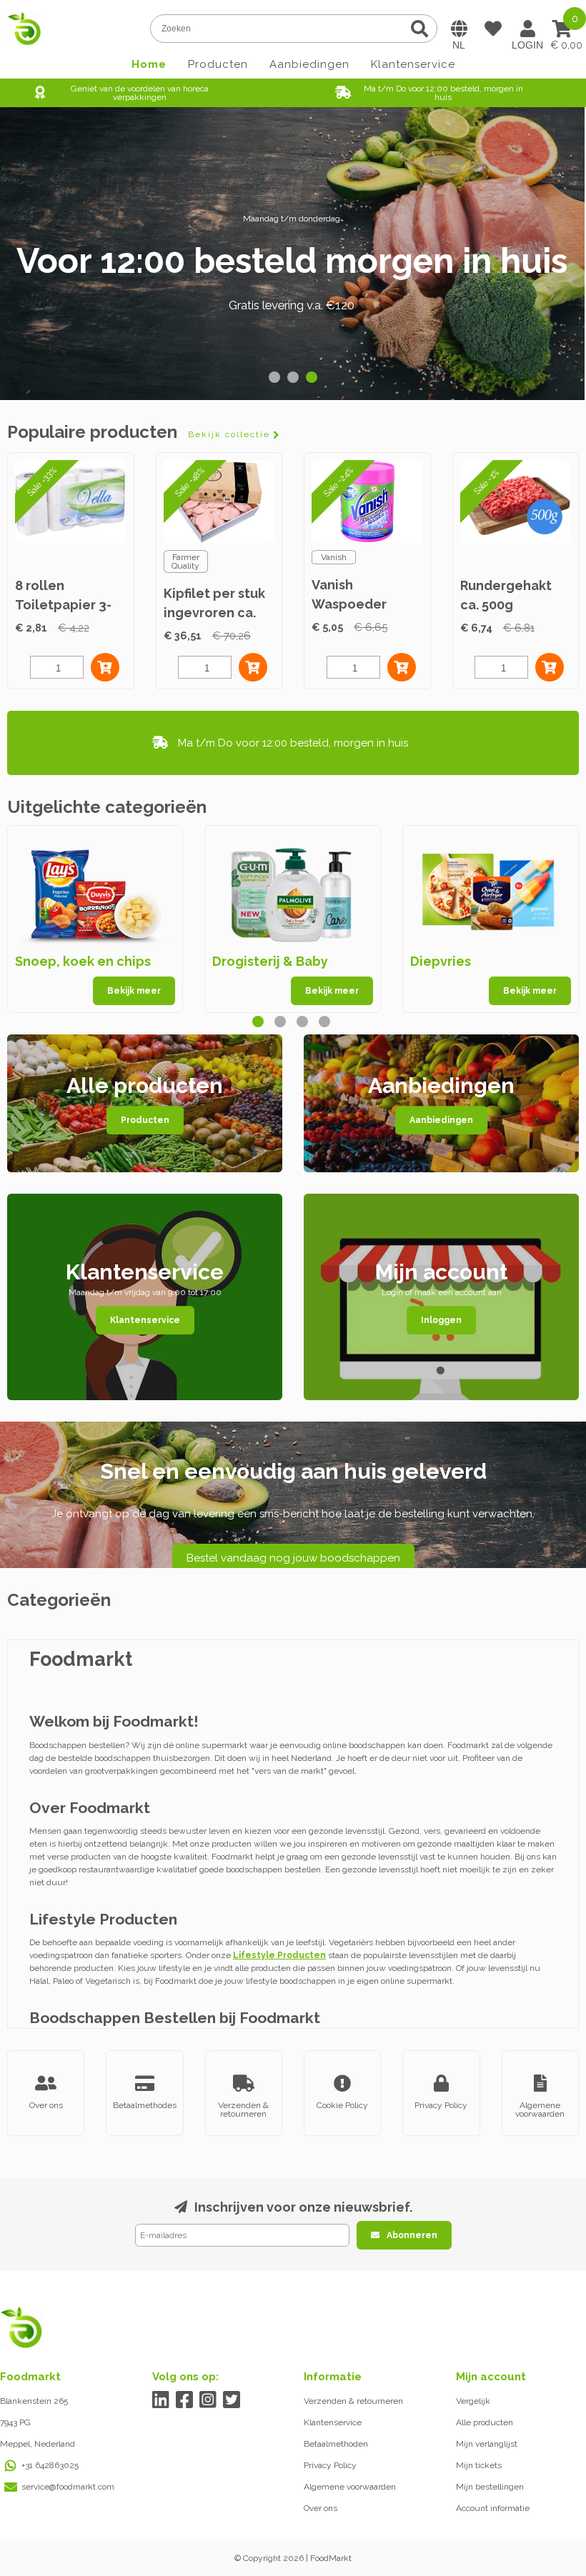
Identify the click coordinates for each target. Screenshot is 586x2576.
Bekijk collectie (229, 434)
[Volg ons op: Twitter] (232, 2400)
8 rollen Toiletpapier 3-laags (63, 605)
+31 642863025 (50, 2465)
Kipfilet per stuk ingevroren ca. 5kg (214, 613)
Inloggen (441, 1320)
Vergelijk (473, 2401)
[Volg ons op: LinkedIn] (161, 2400)
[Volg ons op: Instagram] (208, 2400)
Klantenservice (413, 64)
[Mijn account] (527, 29)
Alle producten (485, 2422)
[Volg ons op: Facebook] (185, 2400)
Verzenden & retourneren (353, 2401)
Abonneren (412, 2235)
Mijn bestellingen (490, 2487)
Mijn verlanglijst (487, 2444)
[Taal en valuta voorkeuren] (459, 29)
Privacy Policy (330, 2465)
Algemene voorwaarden (350, 2487)
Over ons (321, 2508)
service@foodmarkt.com (68, 2487)
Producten (218, 64)
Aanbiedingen (309, 64)
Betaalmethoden (336, 2444)
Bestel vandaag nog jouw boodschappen (293, 1558)
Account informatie (493, 2508)
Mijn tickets (479, 2465)
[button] (274, 377)
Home (149, 64)
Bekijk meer (134, 991)
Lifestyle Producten (279, 1955)
